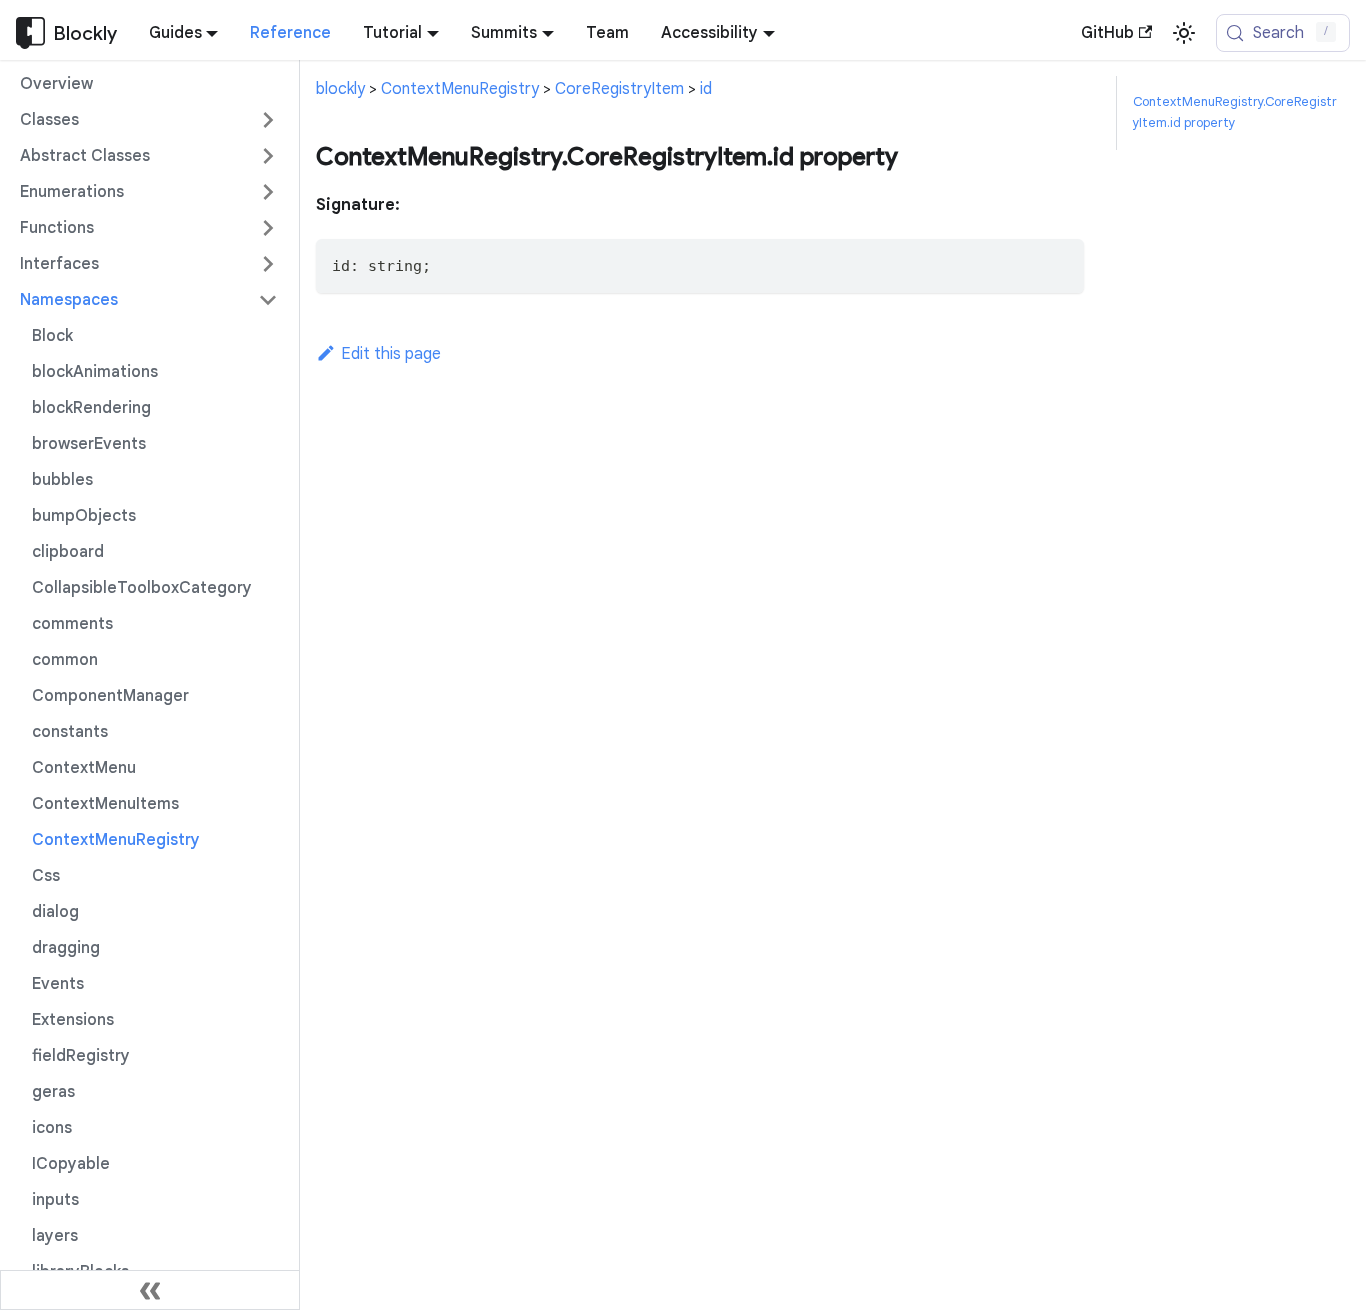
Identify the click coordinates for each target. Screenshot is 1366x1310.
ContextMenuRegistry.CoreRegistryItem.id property (1235, 112)
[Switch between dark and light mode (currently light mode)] (1184, 33)
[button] (149, 120)
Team (607, 33)
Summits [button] (504, 33)
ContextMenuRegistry (460, 89)
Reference (290, 33)
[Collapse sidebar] (150, 1290)
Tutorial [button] (392, 33)
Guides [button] (175, 33)
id (706, 89)
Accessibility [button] (709, 33)
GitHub (1107, 33)
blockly (340, 89)
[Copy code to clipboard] (1059, 263)
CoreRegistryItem (619, 89)
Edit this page (391, 354)
